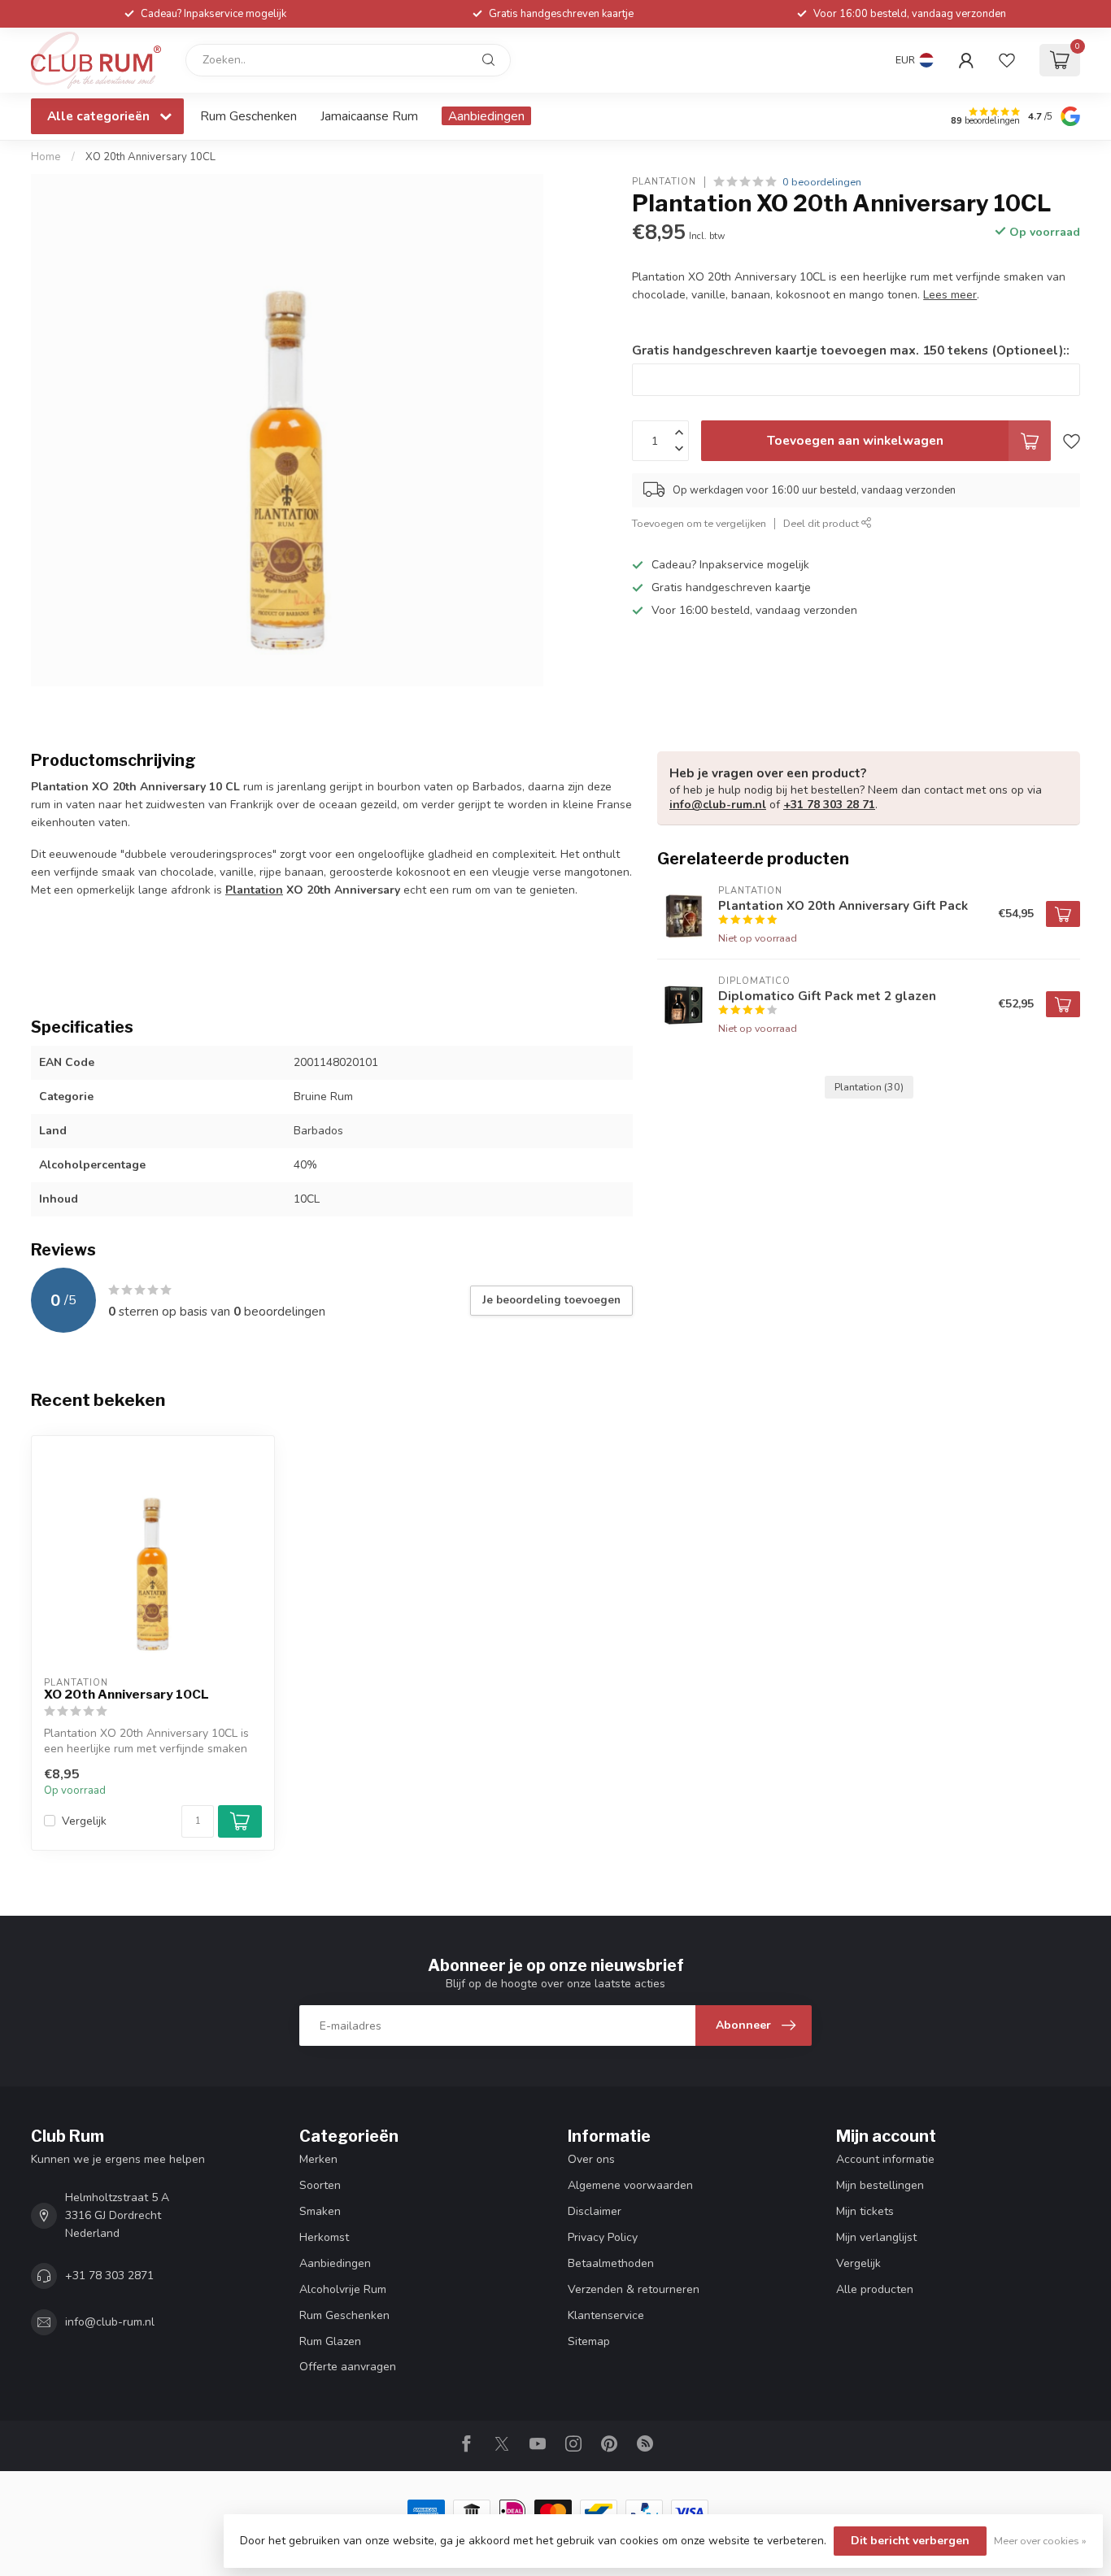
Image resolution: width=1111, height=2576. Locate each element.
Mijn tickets (865, 2211)
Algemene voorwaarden (630, 2185)
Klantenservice (606, 2315)
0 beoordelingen (822, 182)
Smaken (320, 2211)
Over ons (591, 2159)
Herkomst (324, 2237)
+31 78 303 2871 (109, 2276)
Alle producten (875, 2289)
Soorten (320, 2185)
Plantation (664, 182)
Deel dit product (822, 523)
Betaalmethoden (611, 2263)
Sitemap (589, 2341)
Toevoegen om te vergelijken (699, 523)
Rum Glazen (330, 2341)
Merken (318, 2159)
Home (46, 157)
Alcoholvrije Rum (343, 2289)
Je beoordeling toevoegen (551, 1300)
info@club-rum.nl (718, 805)
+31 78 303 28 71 (829, 805)
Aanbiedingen (486, 116)
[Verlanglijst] (1007, 60)
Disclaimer (595, 2211)
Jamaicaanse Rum (369, 116)
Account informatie (885, 2159)
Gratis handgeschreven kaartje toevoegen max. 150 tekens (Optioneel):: (851, 350)
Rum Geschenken (248, 116)
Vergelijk (84, 1821)
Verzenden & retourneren (634, 2289)
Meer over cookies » (1040, 2541)
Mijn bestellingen (880, 2185)
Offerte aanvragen (348, 2367)
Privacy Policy (603, 2237)
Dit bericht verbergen (910, 2541)
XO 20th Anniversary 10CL (150, 157)
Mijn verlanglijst (876, 2237)
